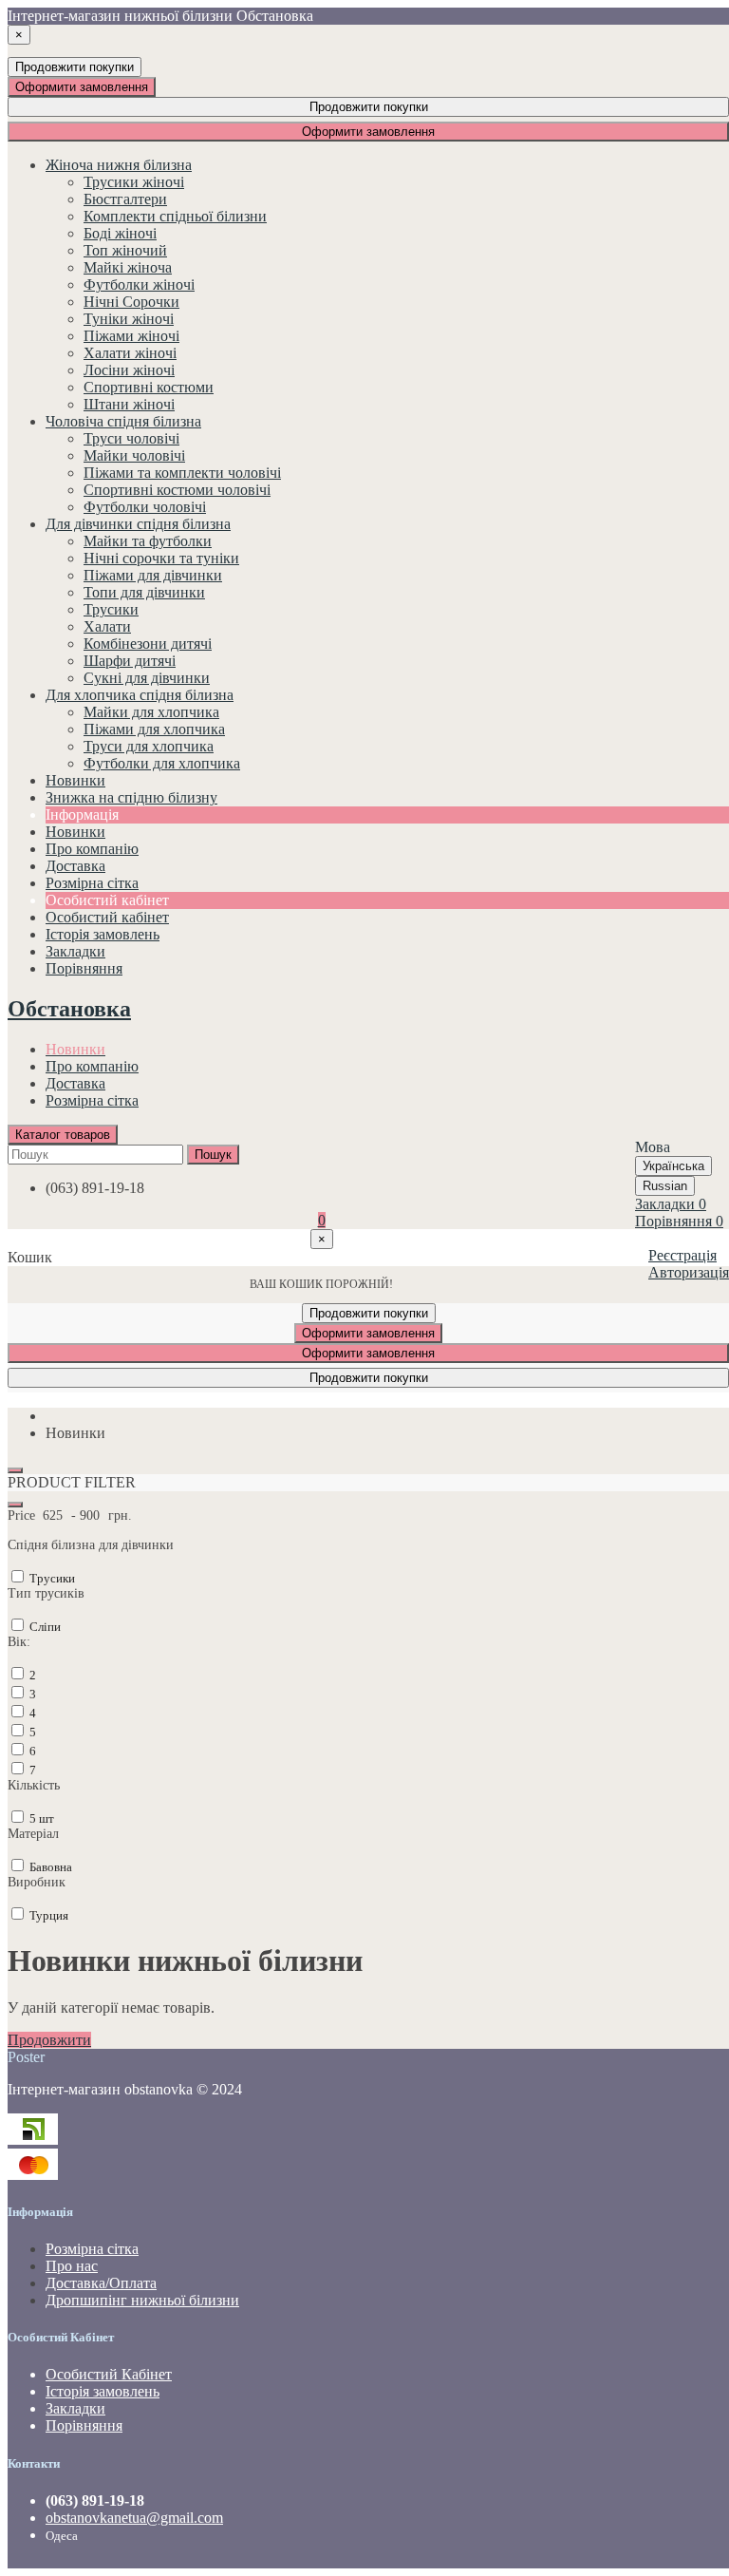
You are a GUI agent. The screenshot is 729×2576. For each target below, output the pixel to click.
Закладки (75, 2408)
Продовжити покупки (75, 67)
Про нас (72, 2266)
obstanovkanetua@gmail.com (134, 2518)
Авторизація (689, 1272)
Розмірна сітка (92, 1100)
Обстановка (69, 1009)
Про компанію (92, 1066)
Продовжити (49, 2040)
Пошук (213, 1155)
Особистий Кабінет (109, 2374)
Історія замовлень (103, 934)
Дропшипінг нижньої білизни (142, 2300)
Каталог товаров (63, 1135)
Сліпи (44, 1627)
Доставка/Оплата (101, 2283)
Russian (665, 1186)
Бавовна (49, 1867)
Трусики (51, 1578)
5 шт (40, 1818)
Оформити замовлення (82, 87)
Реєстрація (682, 1255)
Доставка (75, 1083)
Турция (47, 1915)
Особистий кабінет (107, 917)
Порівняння (84, 2425)
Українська (673, 1166)
